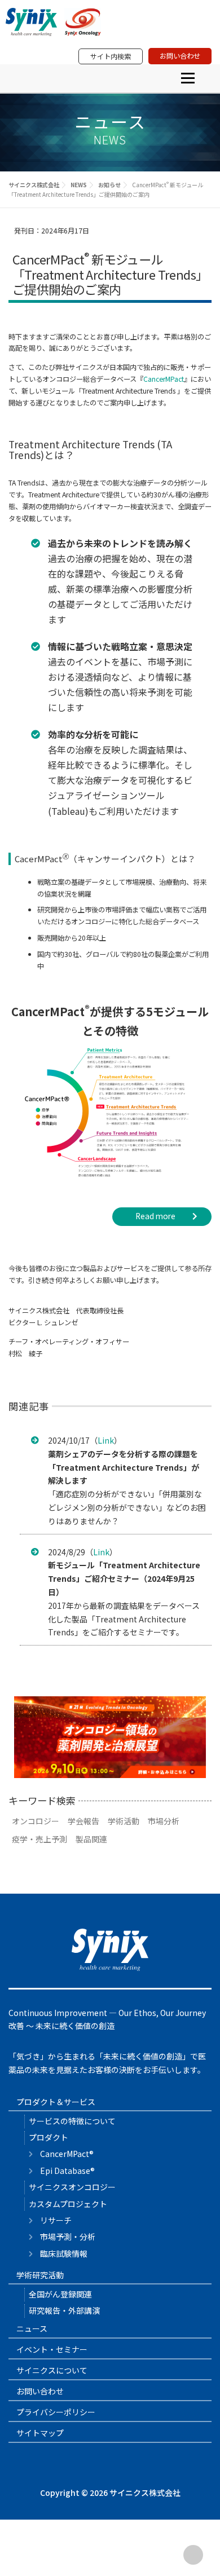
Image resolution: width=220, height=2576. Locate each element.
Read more (155, 1216)
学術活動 (124, 1821)
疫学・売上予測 (39, 1839)
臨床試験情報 (64, 2253)
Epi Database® (67, 2171)
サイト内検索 (111, 56)
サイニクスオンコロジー (72, 2187)
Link (106, 1440)
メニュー (188, 78)
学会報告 (83, 1821)
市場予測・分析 (68, 2237)
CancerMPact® (67, 2154)
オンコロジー (36, 1821)
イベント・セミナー (52, 2349)
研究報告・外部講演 (64, 2310)
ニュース (32, 2328)
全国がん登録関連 (60, 2294)
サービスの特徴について (72, 2121)
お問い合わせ (180, 56)
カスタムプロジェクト (68, 2204)
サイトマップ (40, 2433)
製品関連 (91, 1839)
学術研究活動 (40, 2275)
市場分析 (164, 1821)
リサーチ (56, 2220)
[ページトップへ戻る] (193, 2555)
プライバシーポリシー (56, 2412)
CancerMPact (164, 379)
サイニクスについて (52, 2370)
